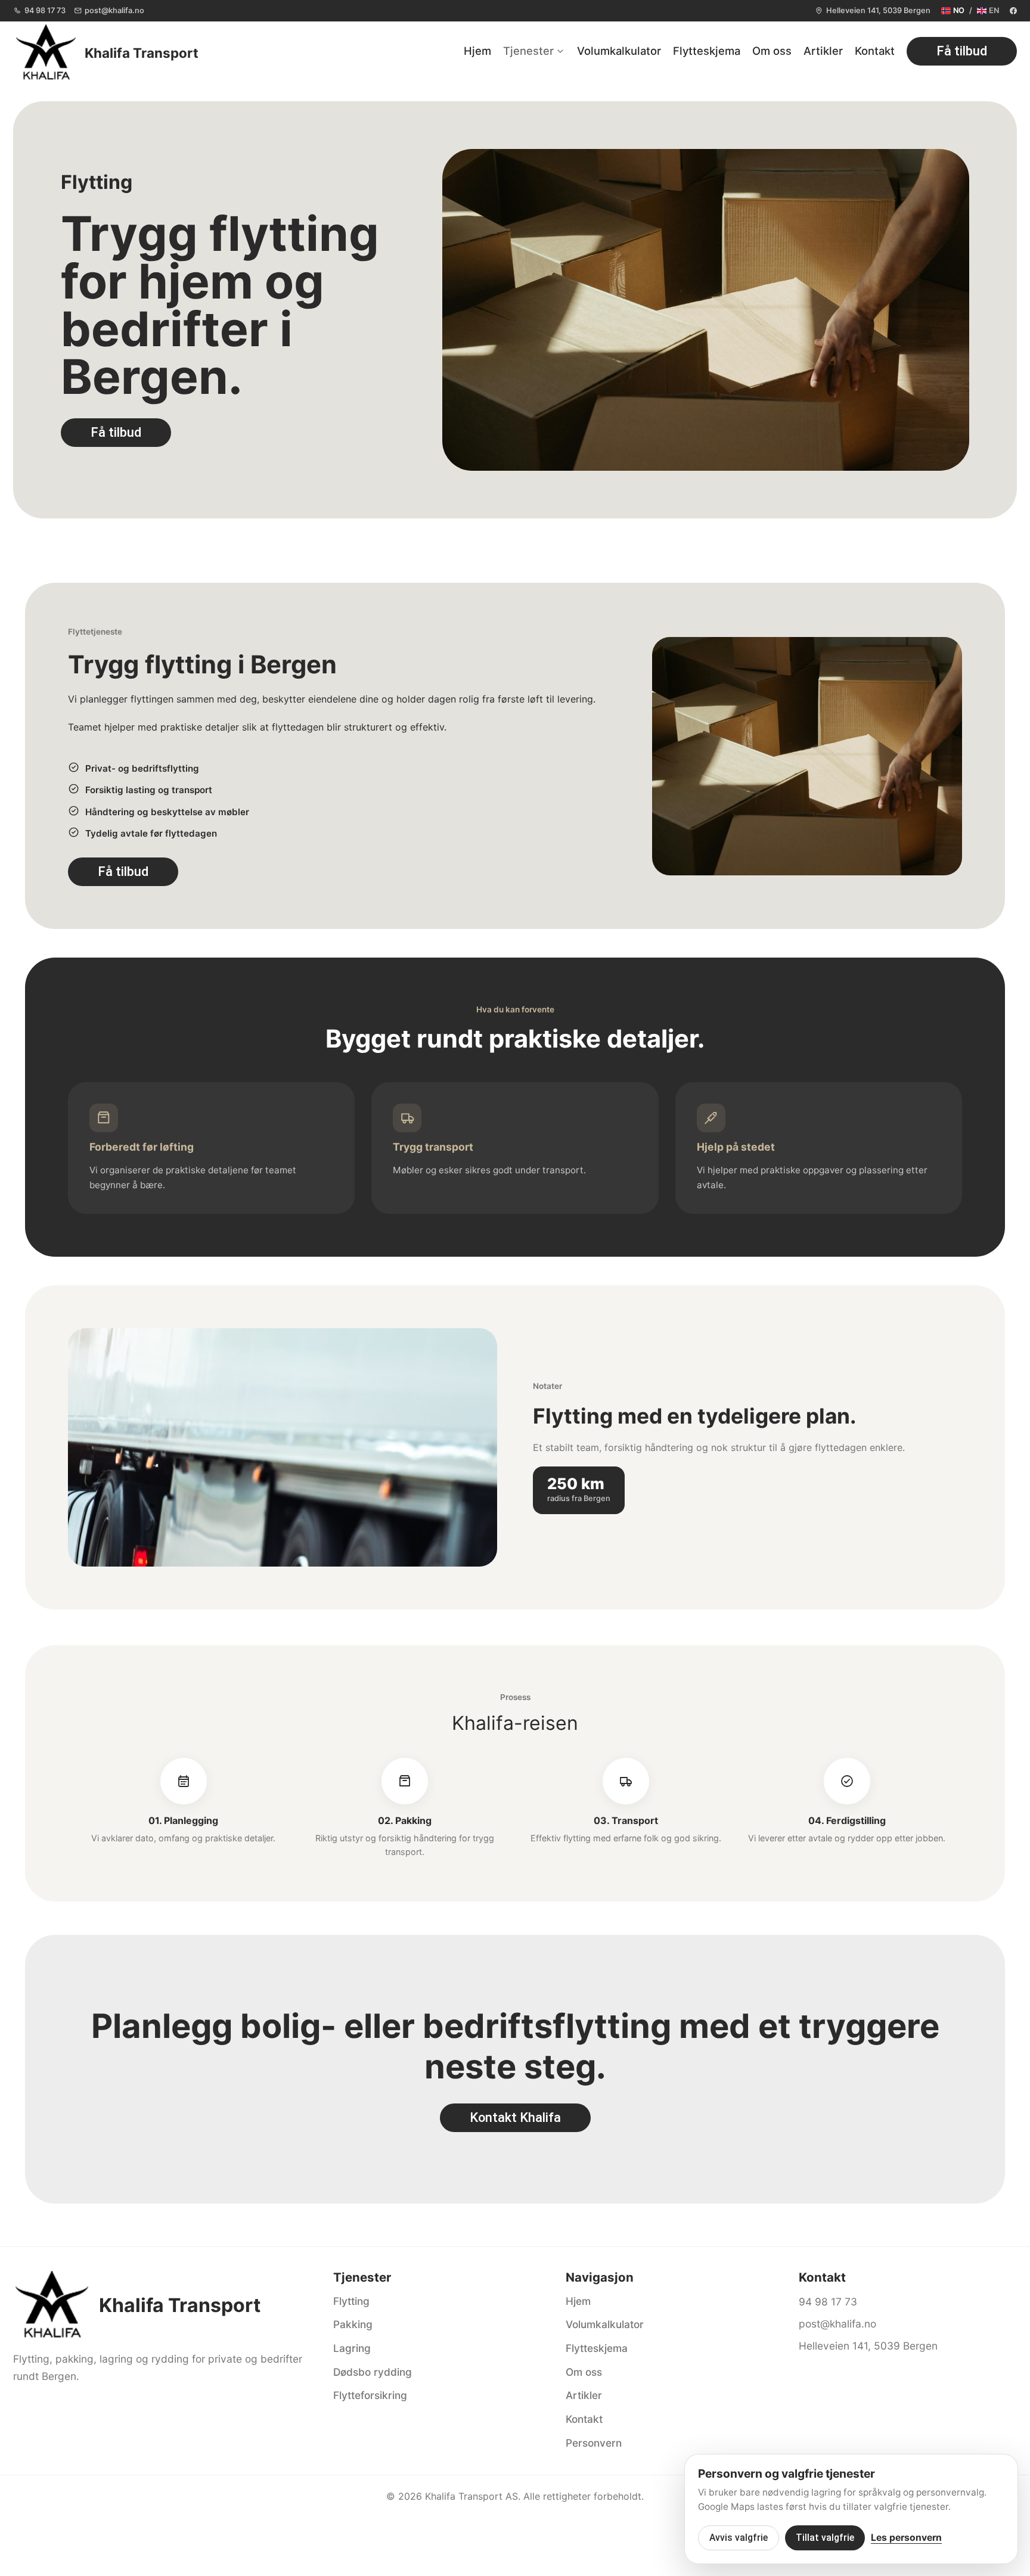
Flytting (351, 2301)
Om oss (772, 51)
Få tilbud (962, 51)
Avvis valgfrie (739, 2538)
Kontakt (875, 51)
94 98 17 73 (45, 10)
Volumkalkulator (619, 51)
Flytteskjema (707, 51)
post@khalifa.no (114, 10)
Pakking (353, 2324)
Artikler (823, 51)
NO (959, 10)
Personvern (594, 2443)
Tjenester (528, 51)
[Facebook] (1013, 11)
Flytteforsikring (370, 2395)
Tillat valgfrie (825, 2538)
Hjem (477, 51)
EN (994, 10)
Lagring (352, 2348)
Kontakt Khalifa (515, 2117)
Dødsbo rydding (373, 2372)
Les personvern (906, 2538)
